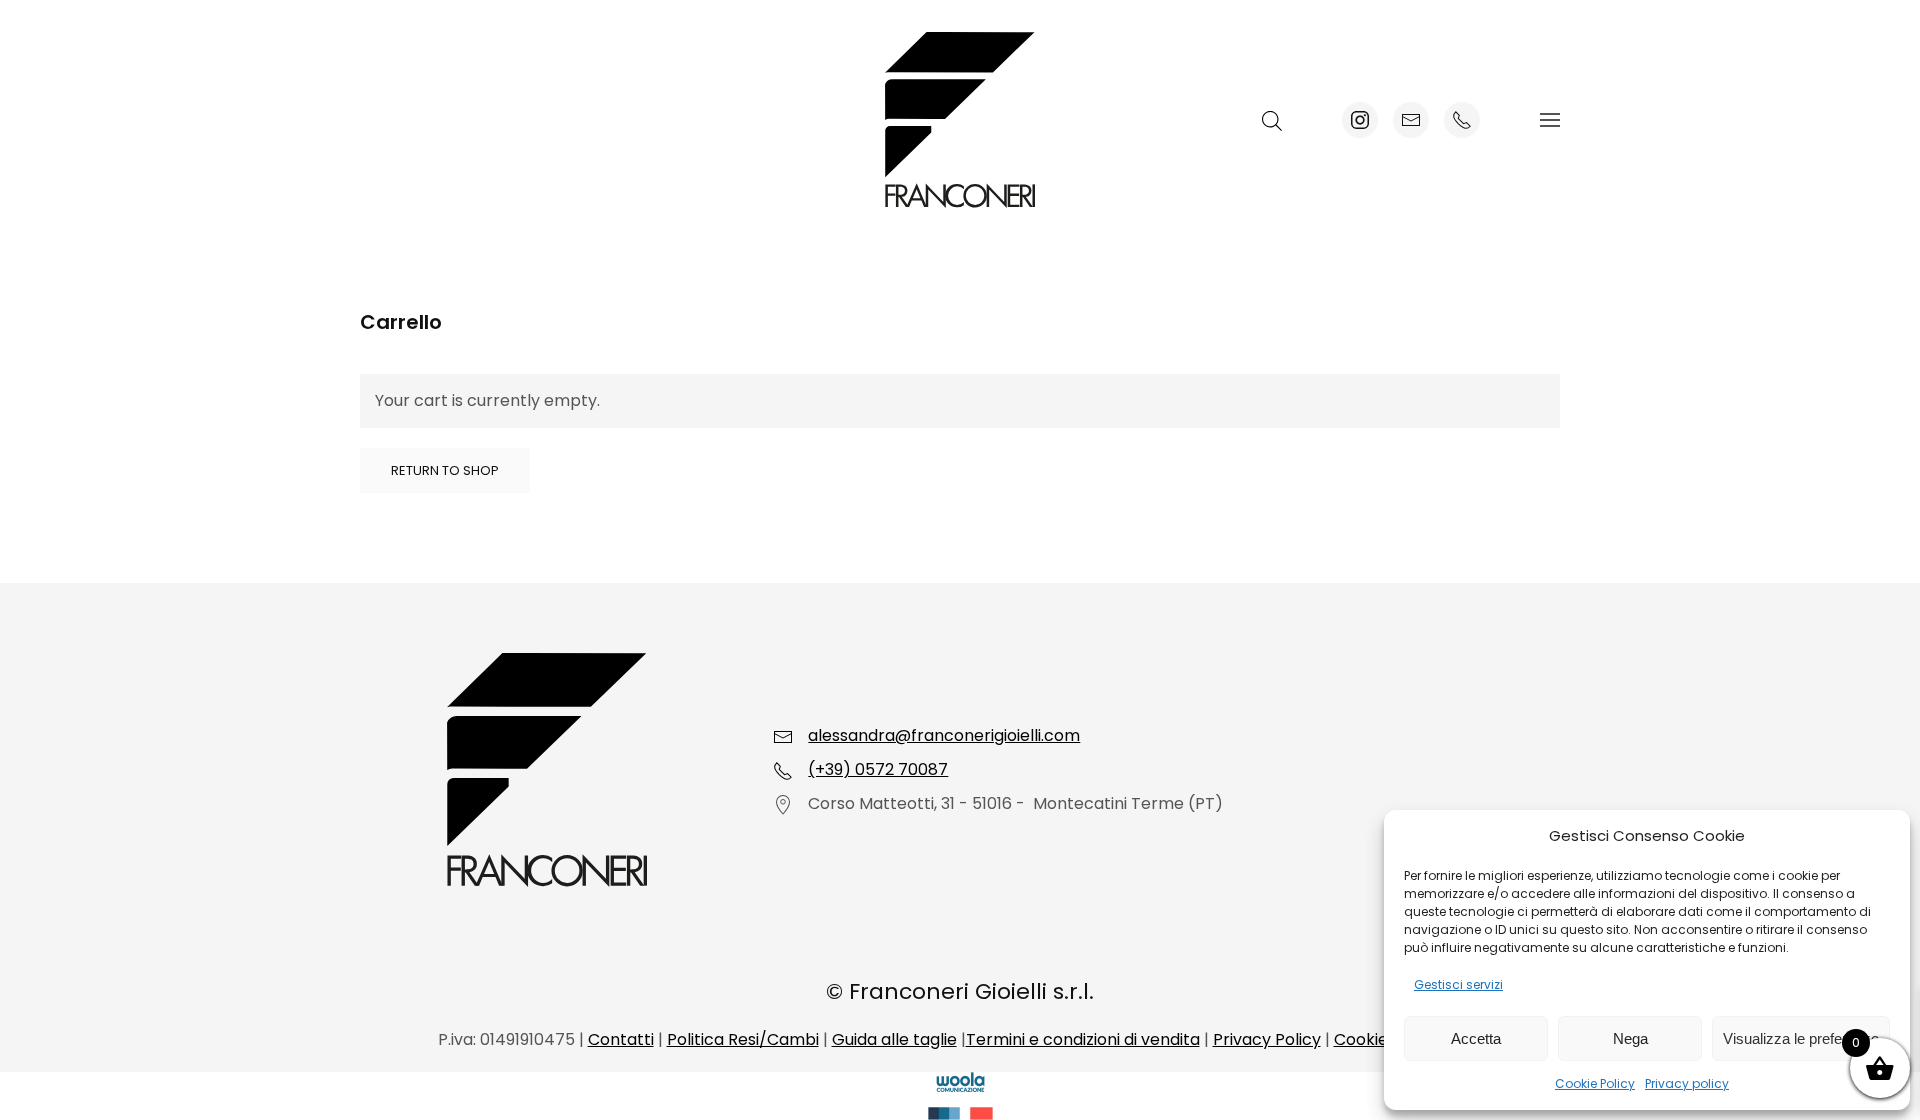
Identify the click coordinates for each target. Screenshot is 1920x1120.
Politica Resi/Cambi (743, 1039)
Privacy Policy (1267, 1039)
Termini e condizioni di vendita (1083, 1039)
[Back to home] (960, 120)
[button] (1550, 120)
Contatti (621, 1039)
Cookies (1365, 1039)
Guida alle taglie (894, 1039)
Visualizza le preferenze (1801, 1038)
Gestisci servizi (1458, 984)
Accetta (1476, 1038)
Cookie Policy (1595, 1083)
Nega (1630, 1038)
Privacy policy (1687, 1083)
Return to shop (445, 470)
